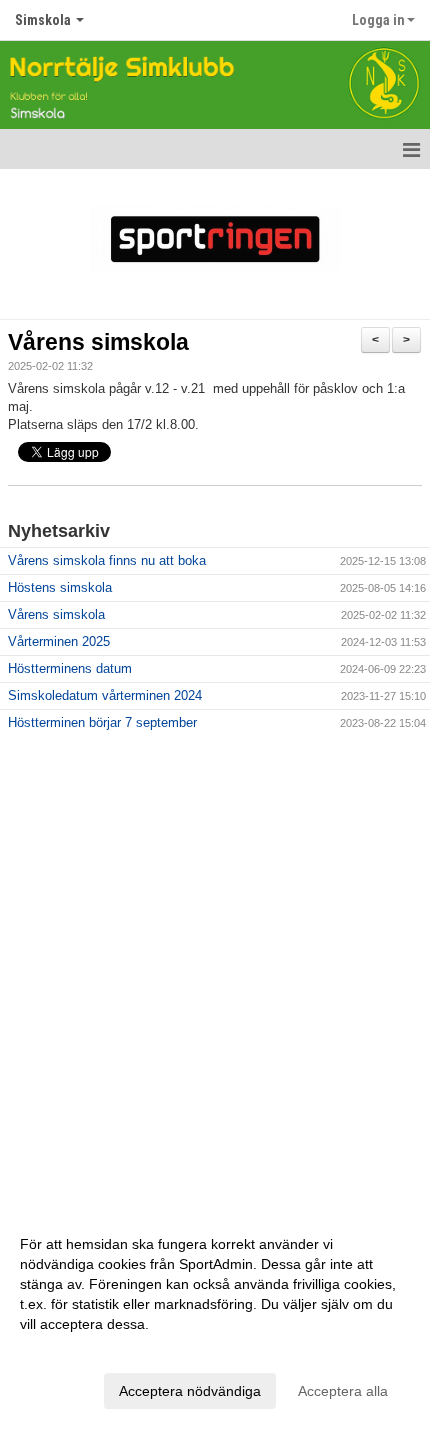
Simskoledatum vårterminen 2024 (105, 695)
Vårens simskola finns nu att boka (107, 560)
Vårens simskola (98, 342)
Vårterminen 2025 (59, 641)
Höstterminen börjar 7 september (102, 722)
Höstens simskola (60, 587)
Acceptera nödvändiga (190, 1391)
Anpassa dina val (74, 1350)
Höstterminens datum (70, 668)
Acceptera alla (343, 1391)
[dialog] (215, 1316)
